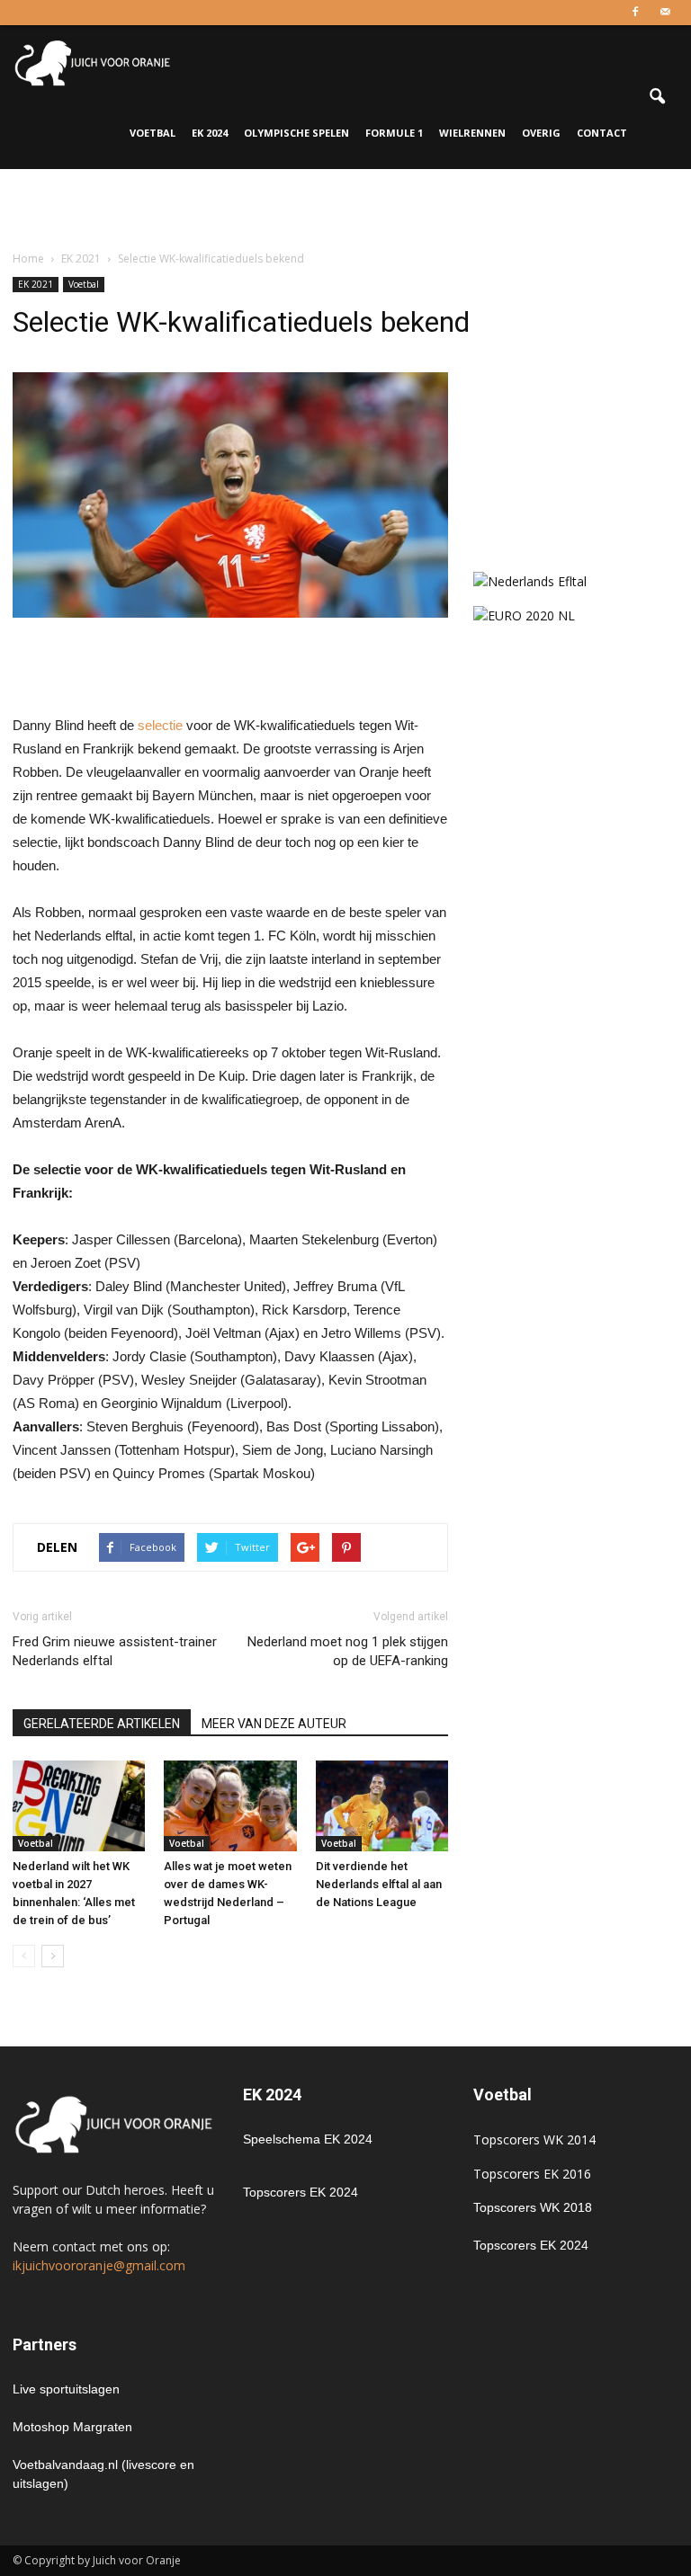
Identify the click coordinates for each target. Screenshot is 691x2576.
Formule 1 (394, 133)
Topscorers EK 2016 (532, 2174)
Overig (541, 133)
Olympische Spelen (296, 133)
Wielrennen (472, 133)
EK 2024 (210, 133)
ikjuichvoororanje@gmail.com (99, 2265)
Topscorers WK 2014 (534, 2139)
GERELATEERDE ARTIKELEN (102, 1724)
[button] (657, 97)
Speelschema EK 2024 (308, 2139)
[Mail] (665, 13)
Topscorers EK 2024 (301, 2192)
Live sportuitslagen (66, 2389)
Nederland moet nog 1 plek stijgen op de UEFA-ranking (348, 1651)
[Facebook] (635, 13)
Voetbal (153, 133)
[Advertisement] (345, 209)
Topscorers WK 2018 (533, 2207)
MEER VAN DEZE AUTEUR (274, 1724)
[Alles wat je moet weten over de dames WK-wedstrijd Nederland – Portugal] (230, 1806)
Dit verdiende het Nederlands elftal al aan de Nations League (379, 1884)
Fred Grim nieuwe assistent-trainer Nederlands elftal (115, 1651)
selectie (160, 725)
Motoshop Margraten (72, 2427)
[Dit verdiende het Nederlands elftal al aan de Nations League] (382, 1806)
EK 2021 (36, 284)
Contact (602, 133)
